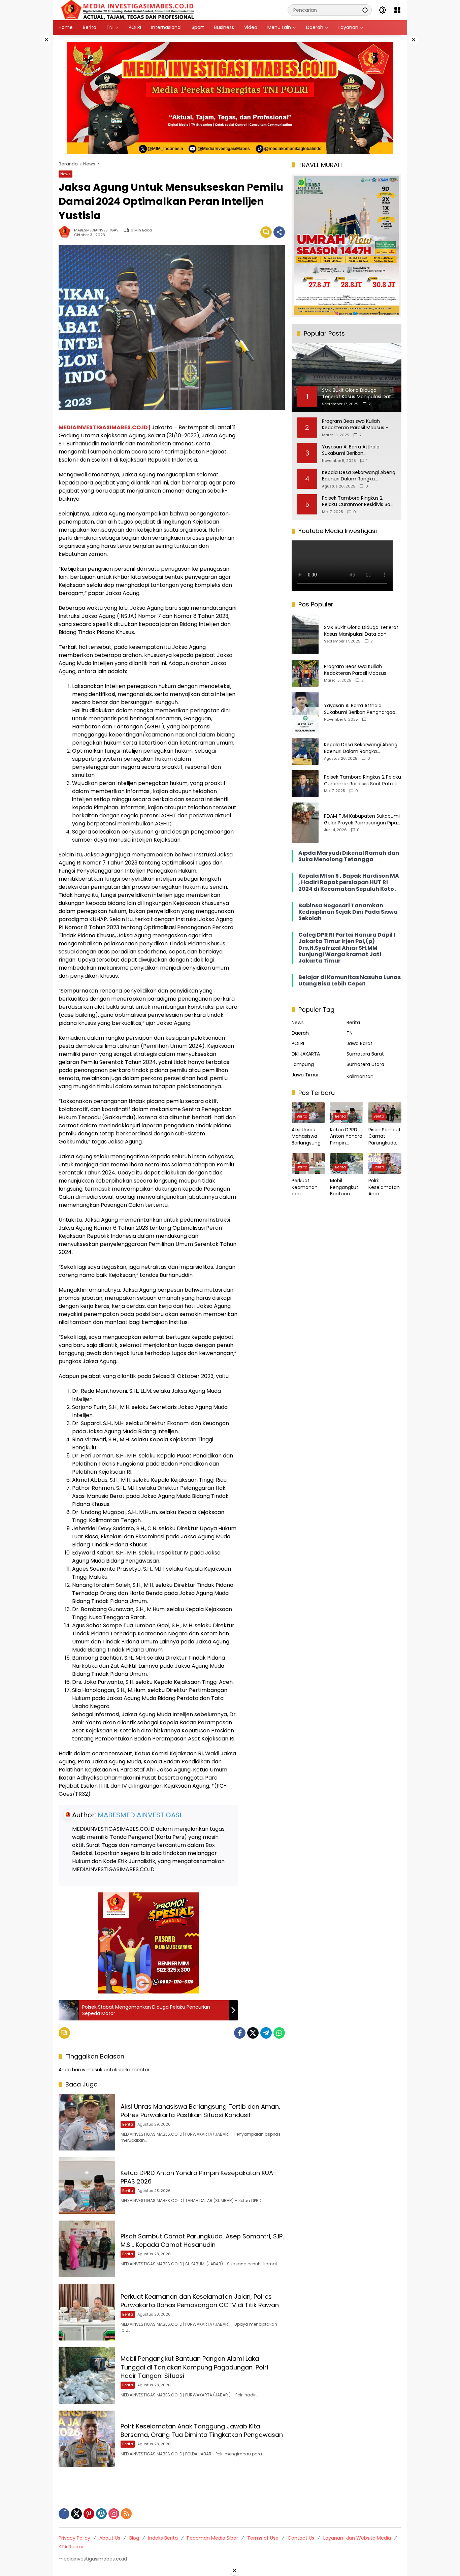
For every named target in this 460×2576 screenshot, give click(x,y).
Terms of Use (263, 2538)
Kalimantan (360, 1076)
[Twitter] (253, 2033)
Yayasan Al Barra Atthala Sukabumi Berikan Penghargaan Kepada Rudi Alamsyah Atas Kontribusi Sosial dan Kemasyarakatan (359, 450)
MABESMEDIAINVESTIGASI (97, 230)
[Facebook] (240, 2033)
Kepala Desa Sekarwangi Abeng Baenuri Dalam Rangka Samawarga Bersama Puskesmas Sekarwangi (359, 476)
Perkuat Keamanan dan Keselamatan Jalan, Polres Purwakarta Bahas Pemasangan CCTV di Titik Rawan (200, 2301)
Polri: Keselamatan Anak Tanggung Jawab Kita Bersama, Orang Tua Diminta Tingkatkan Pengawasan (202, 2430)
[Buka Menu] (397, 10)
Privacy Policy (74, 2538)
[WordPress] (101, 2514)
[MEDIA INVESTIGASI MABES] (129, 10)
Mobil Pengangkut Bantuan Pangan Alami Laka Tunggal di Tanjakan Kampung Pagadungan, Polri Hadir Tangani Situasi (194, 2367)
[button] (365, 10)
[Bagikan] (279, 232)
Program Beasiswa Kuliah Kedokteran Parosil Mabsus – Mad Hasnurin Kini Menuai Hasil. (358, 425)
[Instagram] (114, 2514)
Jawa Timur (305, 1075)
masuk (94, 2070)
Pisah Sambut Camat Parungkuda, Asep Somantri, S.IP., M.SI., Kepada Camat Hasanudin (203, 2240)
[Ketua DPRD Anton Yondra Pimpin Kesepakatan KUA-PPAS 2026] (87, 2186)
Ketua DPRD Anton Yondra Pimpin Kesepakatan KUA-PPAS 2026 (346, 1136)
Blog (134, 2538)
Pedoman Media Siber (212, 2538)
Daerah (300, 1033)
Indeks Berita (163, 2538)
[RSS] (126, 2514)
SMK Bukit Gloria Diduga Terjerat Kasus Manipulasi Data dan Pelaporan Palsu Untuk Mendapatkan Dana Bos (361, 631)
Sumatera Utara (365, 1064)
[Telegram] (266, 2033)
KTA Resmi (71, 2547)
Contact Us (301, 2538)
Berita (128, 2124)
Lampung (303, 1064)
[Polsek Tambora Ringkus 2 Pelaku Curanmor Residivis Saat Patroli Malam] (305, 784)
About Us (110, 2538)
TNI (350, 1033)
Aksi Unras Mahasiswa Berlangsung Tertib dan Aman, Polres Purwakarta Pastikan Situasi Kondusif (200, 2111)
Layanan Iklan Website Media (357, 2538)
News (65, 174)
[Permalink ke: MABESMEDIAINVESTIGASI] (66, 232)
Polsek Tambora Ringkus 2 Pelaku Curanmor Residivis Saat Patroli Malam (359, 501)
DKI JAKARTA (306, 1054)
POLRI (298, 1043)
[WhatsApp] (279, 2033)
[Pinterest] (89, 2514)
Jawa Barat (359, 1043)
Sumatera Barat (365, 1054)
